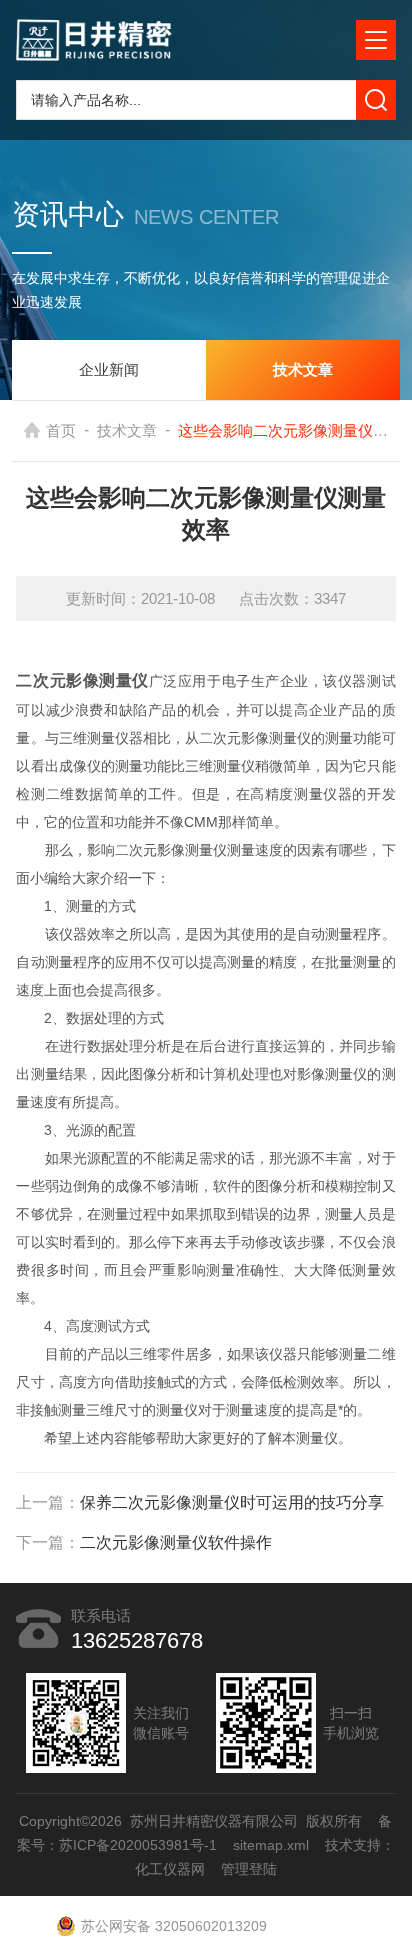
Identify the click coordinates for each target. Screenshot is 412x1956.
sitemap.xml (271, 1845)
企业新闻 (109, 369)
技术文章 (127, 430)
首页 (61, 430)
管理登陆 (249, 1869)
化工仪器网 (170, 1869)
